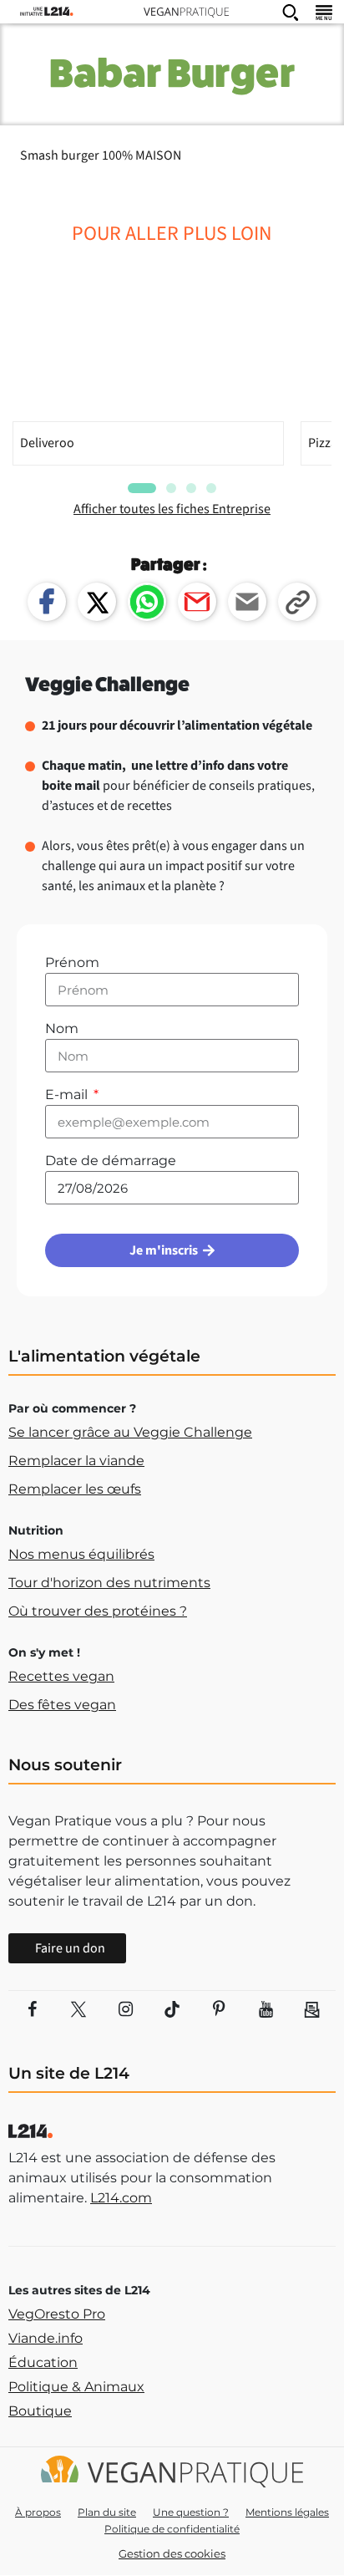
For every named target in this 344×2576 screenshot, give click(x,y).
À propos (38, 2512)
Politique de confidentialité (172, 2529)
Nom (62, 1028)
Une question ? (191, 2512)
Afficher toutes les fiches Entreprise (172, 509)
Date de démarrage (111, 1161)
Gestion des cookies (172, 2553)
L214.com (121, 2198)
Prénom (72, 962)
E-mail (68, 1095)
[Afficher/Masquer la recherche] (291, 12)
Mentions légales (287, 2512)
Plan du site (107, 2512)
